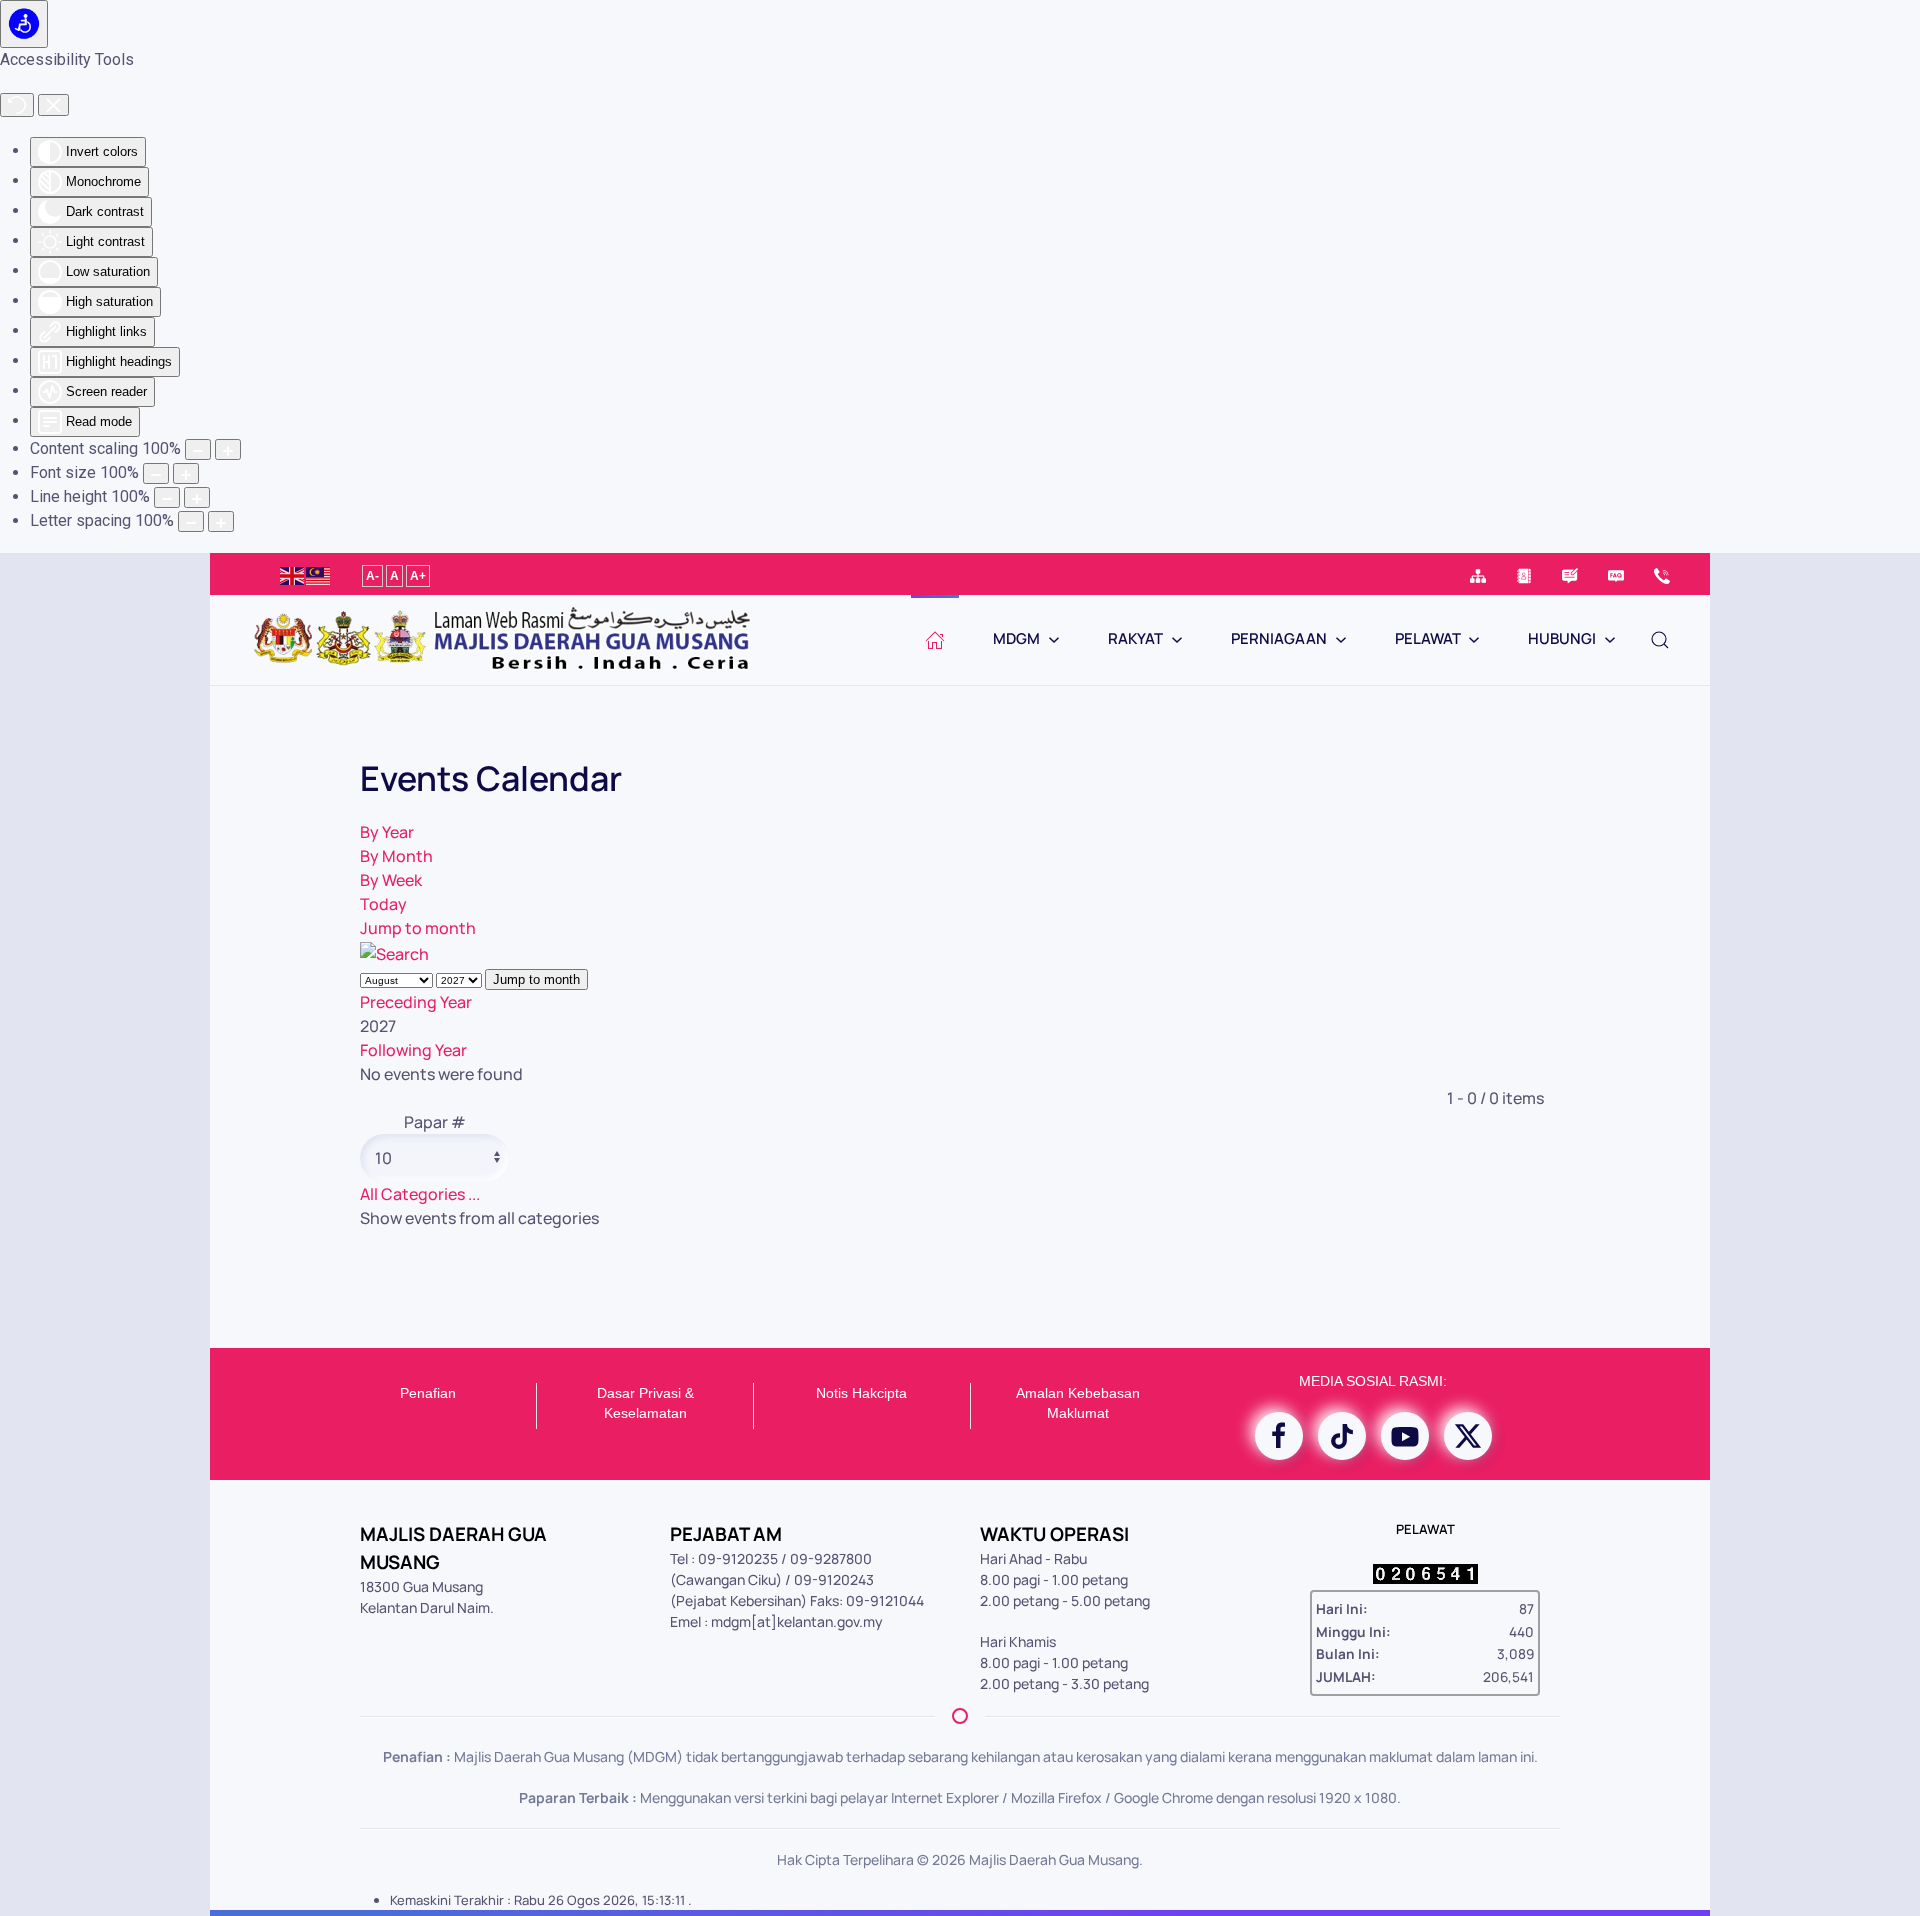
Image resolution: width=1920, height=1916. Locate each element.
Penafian (428, 1393)
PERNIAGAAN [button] (1279, 638)
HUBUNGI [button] (1562, 638)
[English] (293, 573)
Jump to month (418, 928)
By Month (396, 856)
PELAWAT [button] (1428, 638)
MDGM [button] (1016, 638)
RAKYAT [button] (1135, 638)
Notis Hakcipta (861, 1393)
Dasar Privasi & (645, 1393)
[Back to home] (500, 640)
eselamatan (650, 1413)
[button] (1660, 640)
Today (383, 904)
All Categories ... (420, 1194)
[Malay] (319, 573)
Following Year (413, 1050)
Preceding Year (416, 1002)
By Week (391, 880)
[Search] (394, 952)
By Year (387, 832)
